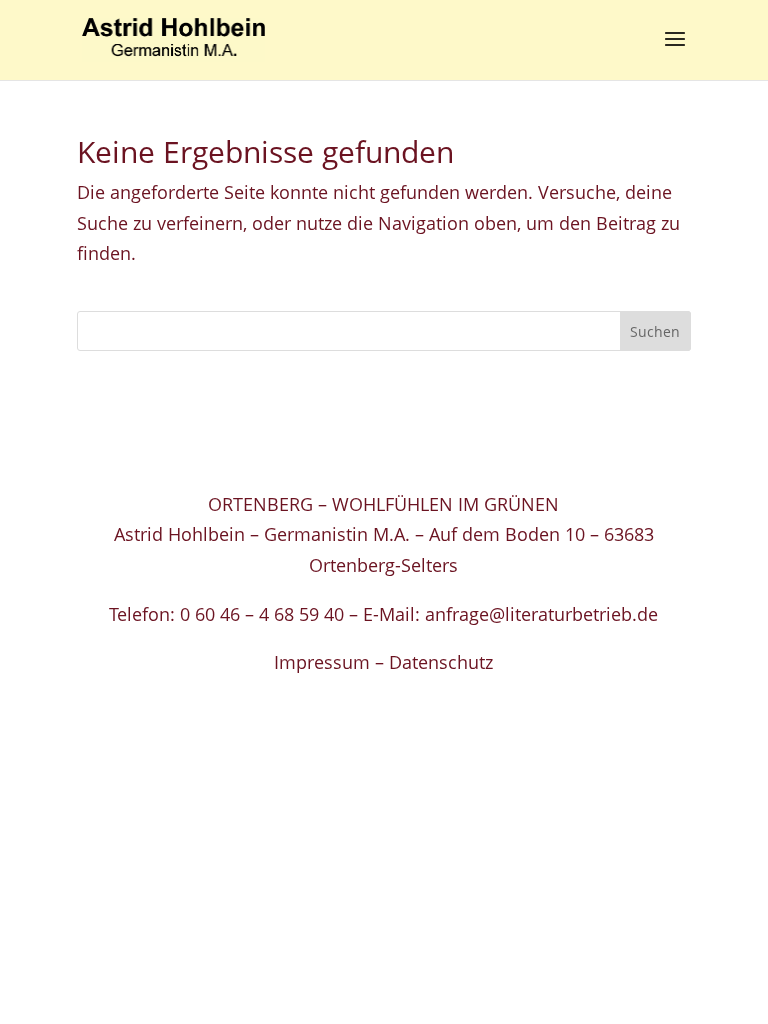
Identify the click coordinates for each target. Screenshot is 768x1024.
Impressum (322, 662)
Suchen (655, 331)
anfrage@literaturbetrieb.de (541, 614)
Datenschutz (441, 662)
